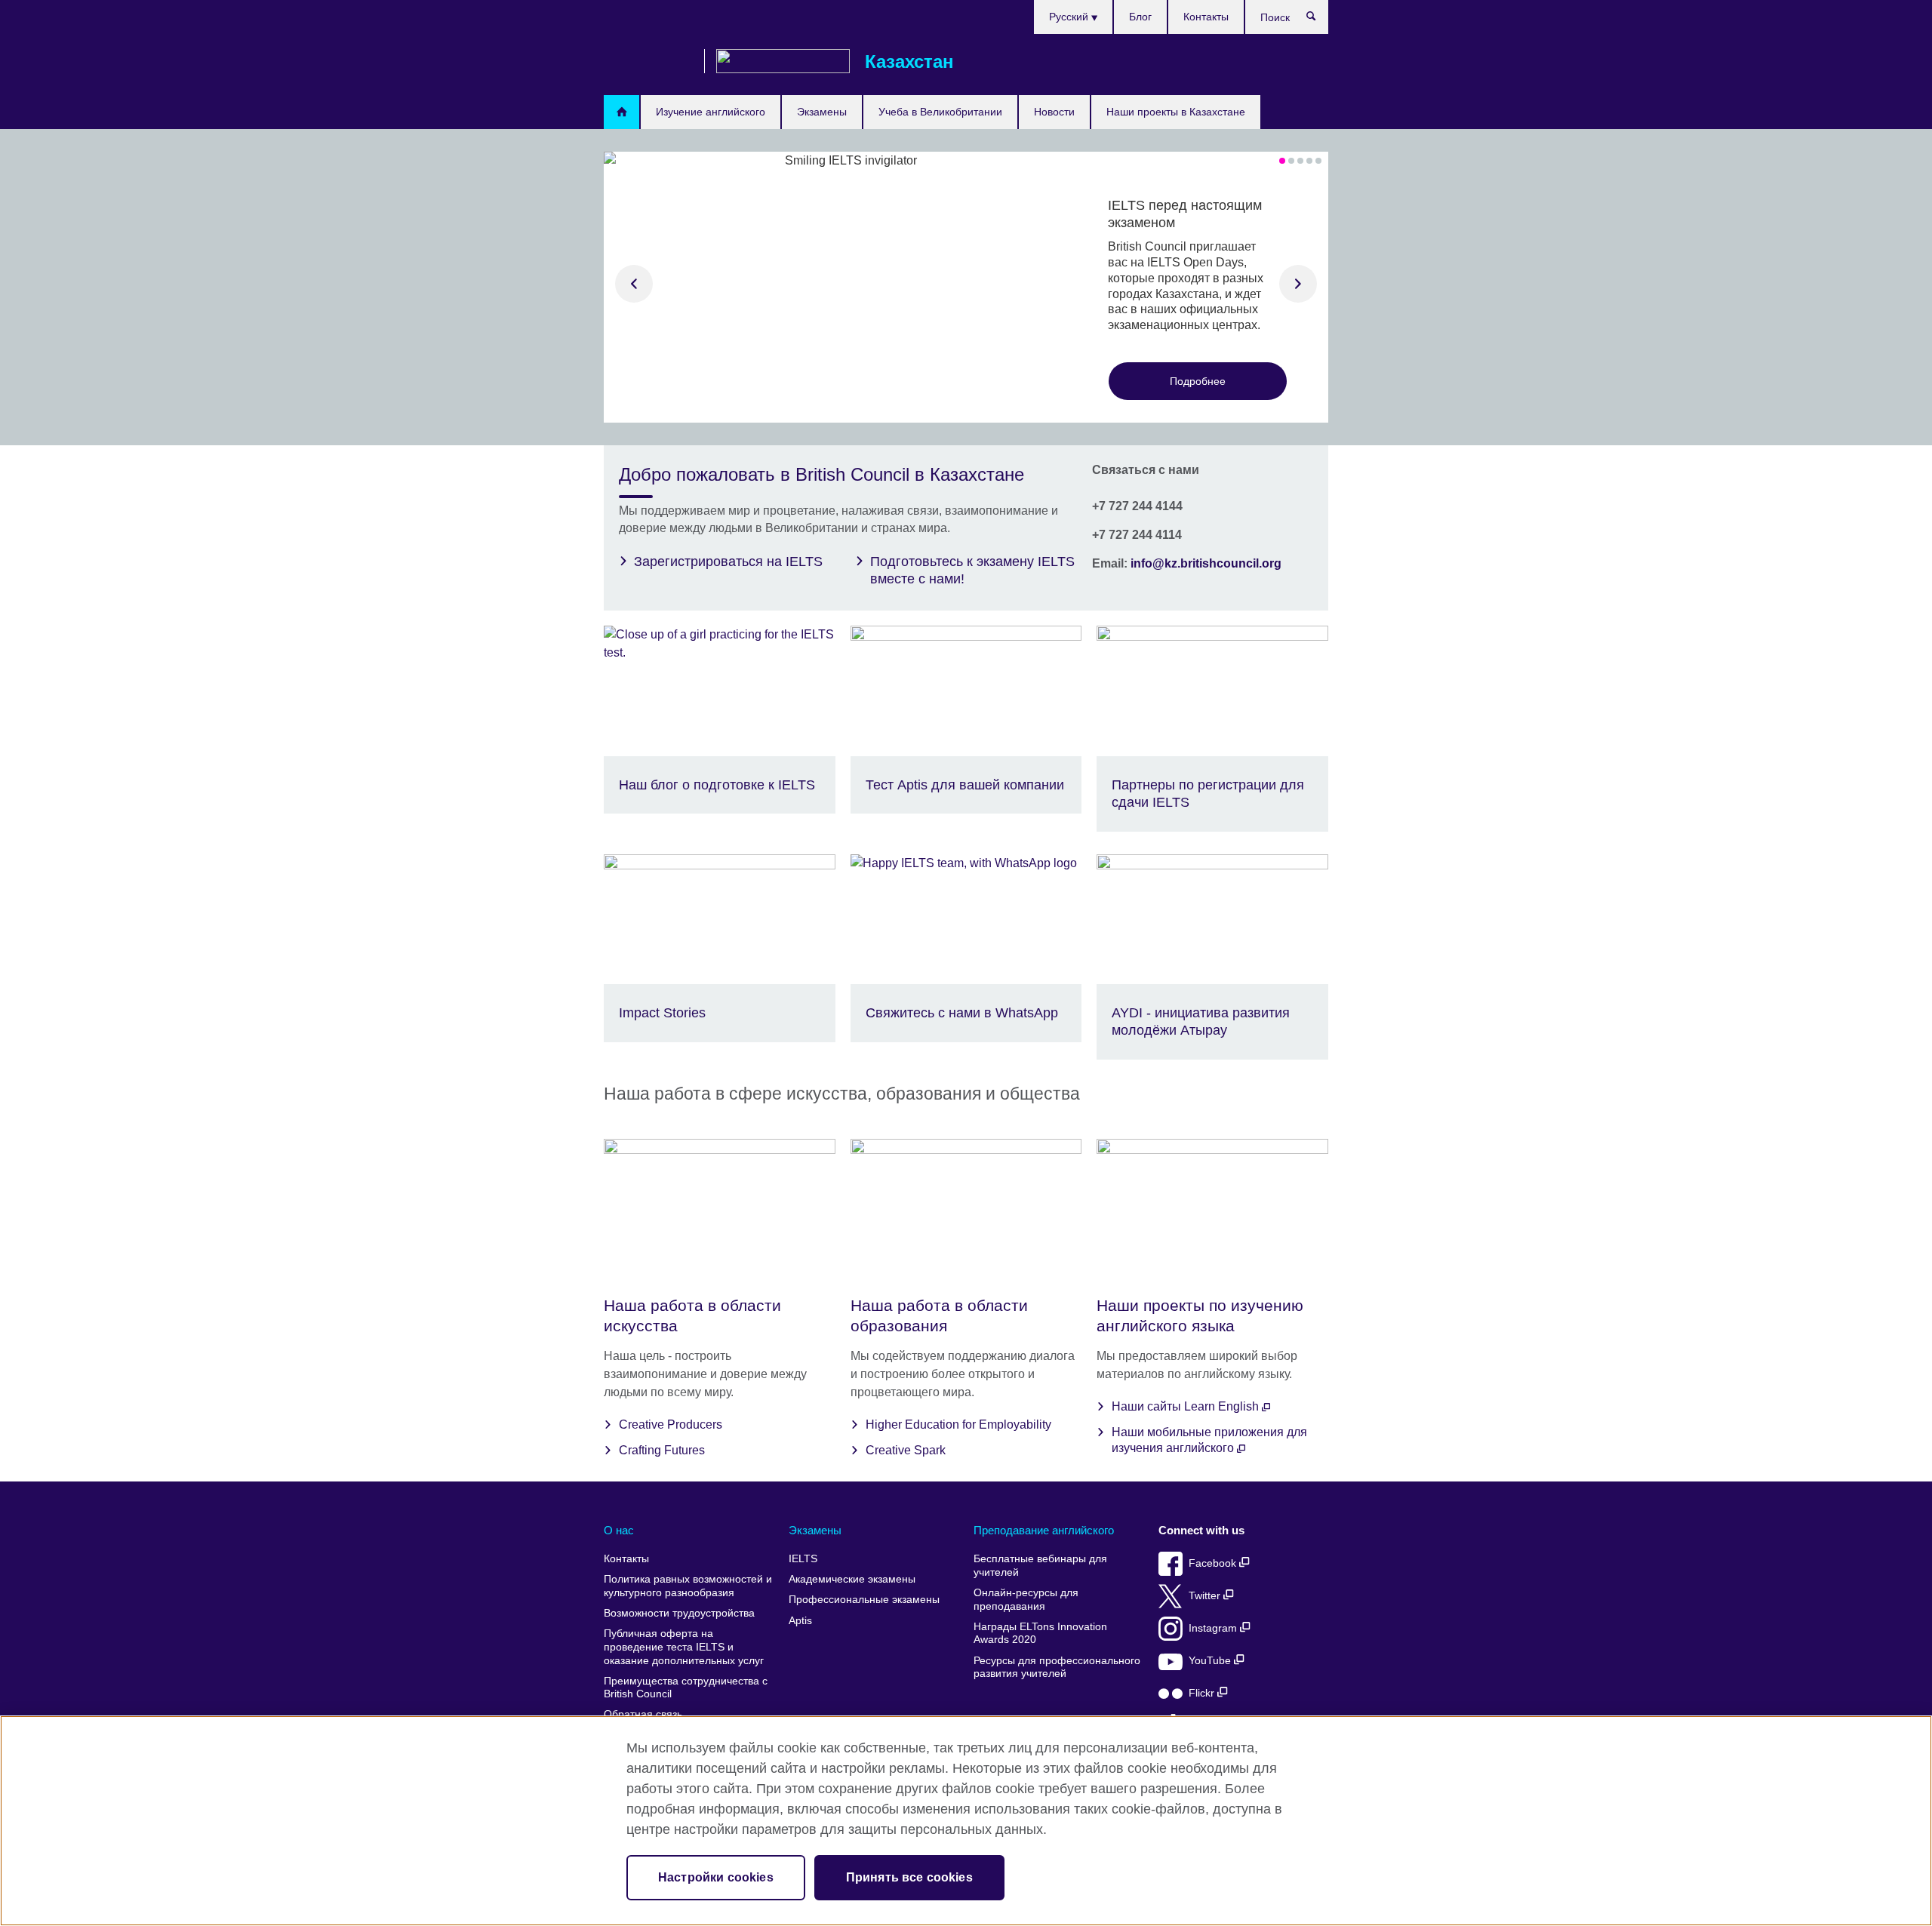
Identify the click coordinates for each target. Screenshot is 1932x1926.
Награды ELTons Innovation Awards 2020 (1040, 1634)
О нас (619, 1530)
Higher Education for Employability (958, 1425)
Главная (621, 112)
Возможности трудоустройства (679, 1613)
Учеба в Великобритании (940, 112)
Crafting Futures (662, 1450)
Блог (1140, 17)
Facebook (1214, 1563)
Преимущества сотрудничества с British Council (686, 1688)
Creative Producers (671, 1425)
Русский (1070, 17)
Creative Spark (906, 1450)
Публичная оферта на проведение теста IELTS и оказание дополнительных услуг (684, 1647)
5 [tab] (1318, 161)
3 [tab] (1300, 161)
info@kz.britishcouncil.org (1206, 563)
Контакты (1206, 17)
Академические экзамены (852, 1579)
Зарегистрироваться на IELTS (728, 561)
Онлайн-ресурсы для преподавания (1026, 1600)
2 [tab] (1291, 161)
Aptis (800, 1621)
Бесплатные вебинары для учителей (1040, 1566)
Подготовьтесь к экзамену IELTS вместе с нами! (972, 570)
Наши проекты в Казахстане (1176, 112)
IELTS (803, 1559)
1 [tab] (1282, 161)
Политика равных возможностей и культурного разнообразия (688, 1586)
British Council (648, 62)
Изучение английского (711, 112)
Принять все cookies (909, 1877)
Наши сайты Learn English (1187, 1406)
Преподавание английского (1044, 1530)
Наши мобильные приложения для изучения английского (1209, 1440)
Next (1298, 284)
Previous (634, 284)
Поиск (1319, 20)
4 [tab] (1309, 161)
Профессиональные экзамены (864, 1600)
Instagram (1214, 1628)
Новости (1054, 112)
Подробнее (1198, 381)
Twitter (1206, 1596)
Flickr (1203, 1693)
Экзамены (822, 112)
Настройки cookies (716, 1877)
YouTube (1211, 1661)
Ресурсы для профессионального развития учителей (1057, 1668)
